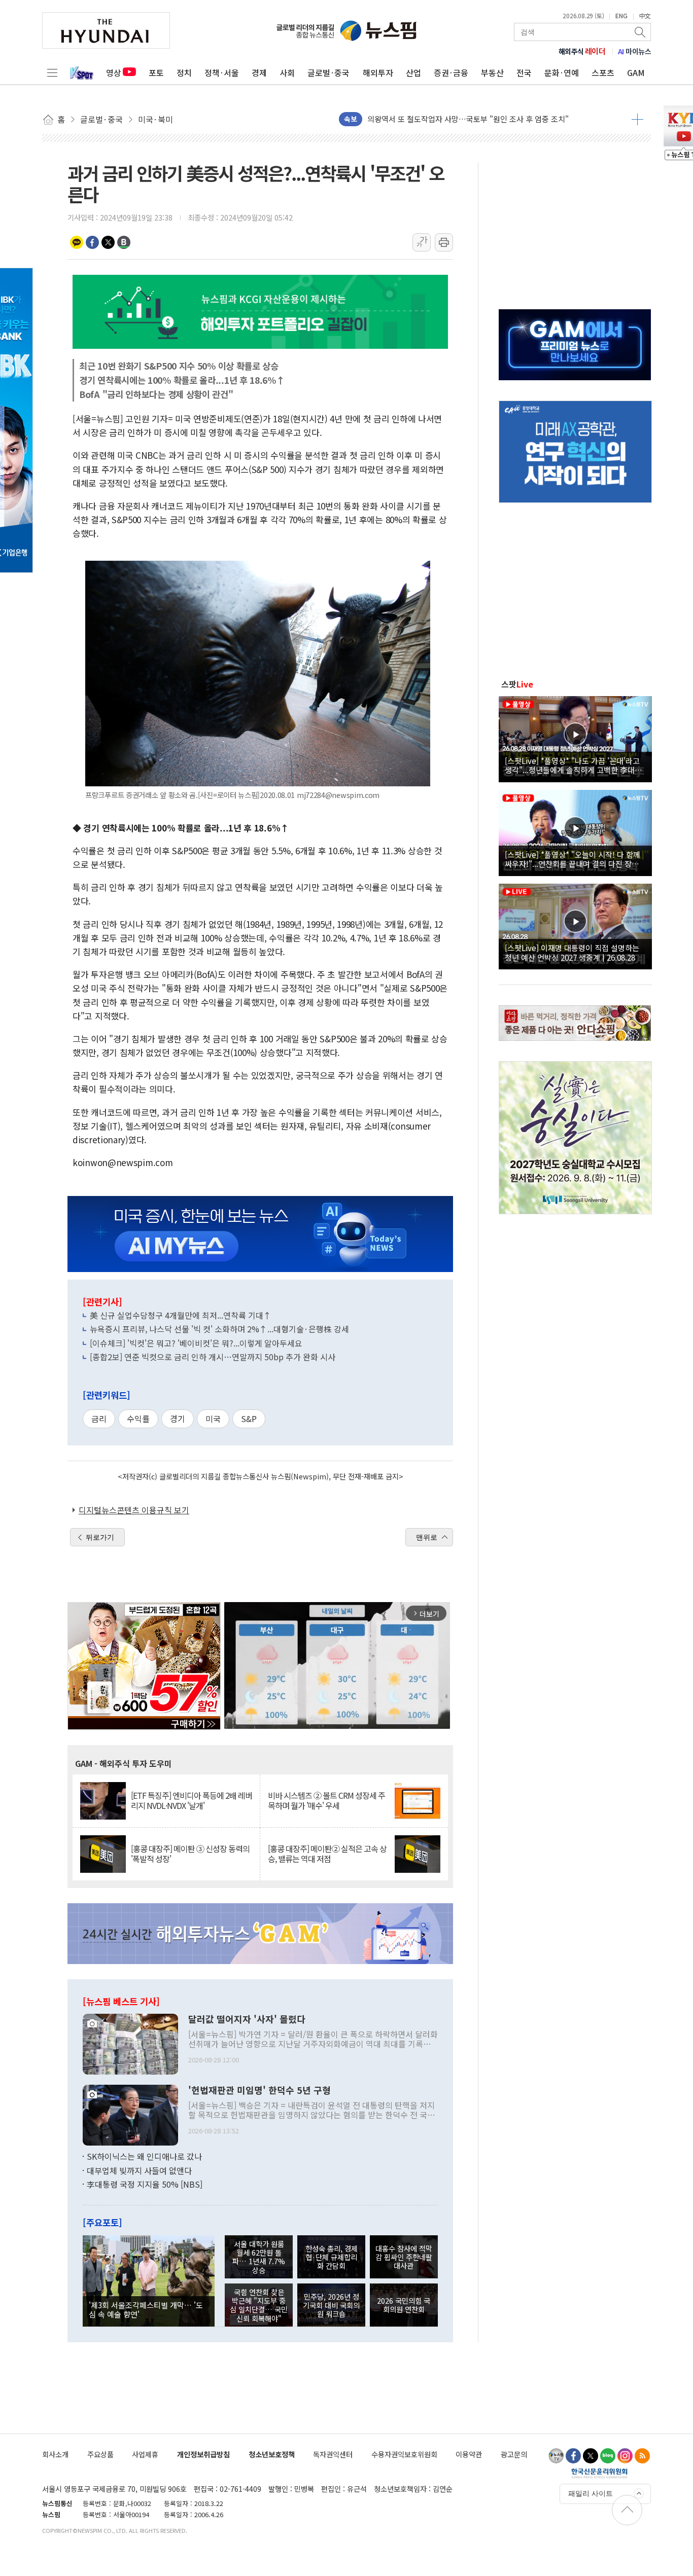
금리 (99, 1419)
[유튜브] (556, 2456)
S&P (249, 1419)
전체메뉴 (52, 72)
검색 (641, 32)
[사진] (130, 2043)
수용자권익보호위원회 (404, 2454)
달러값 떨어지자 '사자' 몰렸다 (247, 2019)
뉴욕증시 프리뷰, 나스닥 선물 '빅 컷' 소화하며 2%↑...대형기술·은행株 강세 (219, 1329)
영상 (114, 72)
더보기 (637, 119)
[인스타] (625, 2456)
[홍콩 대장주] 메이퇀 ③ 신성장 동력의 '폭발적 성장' (190, 1854)
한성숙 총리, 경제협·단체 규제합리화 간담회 (332, 2257)
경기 (178, 1419)
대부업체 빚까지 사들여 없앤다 (139, 2170)
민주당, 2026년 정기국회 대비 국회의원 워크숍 (331, 2305)
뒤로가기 (100, 1537)
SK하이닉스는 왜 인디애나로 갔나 (144, 2156)
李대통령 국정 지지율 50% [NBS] (145, 2184)
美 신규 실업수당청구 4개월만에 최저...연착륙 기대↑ (181, 1315)
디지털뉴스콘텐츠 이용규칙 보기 (134, 1510)
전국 (524, 72)
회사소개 (55, 2454)
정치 (184, 72)
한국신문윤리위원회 (599, 2473)
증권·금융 (451, 72)
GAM (636, 72)
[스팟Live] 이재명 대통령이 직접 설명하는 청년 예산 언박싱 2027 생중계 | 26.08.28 (572, 952)
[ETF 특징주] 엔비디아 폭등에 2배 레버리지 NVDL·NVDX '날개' (192, 1800)
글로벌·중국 (328, 72)
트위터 (108, 242)
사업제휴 (145, 2454)
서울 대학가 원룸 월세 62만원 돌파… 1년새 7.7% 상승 (259, 2257)
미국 (213, 1419)
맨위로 (427, 1537)
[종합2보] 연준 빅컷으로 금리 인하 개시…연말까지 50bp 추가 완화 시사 (213, 1357)
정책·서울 (222, 72)
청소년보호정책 (272, 2454)
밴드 (124, 242)
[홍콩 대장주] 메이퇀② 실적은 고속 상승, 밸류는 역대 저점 (327, 1854)
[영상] (575, 738)
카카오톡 (77, 242)
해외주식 (582, 51)
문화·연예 (562, 72)
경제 (259, 72)
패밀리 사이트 (591, 2493)
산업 (413, 72)
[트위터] (591, 2456)
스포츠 (603, 72)
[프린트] (444, 242)
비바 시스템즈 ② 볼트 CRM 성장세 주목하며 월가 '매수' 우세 (326, 1800)
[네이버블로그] (608, 2456)
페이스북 (92, 242)
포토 (156, 72)
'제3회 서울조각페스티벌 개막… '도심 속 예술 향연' (146, 2309)
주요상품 (100, 2454)
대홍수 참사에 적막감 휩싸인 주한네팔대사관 (404, 2257)
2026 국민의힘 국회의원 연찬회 (404, 2305)
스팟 (517, 684)
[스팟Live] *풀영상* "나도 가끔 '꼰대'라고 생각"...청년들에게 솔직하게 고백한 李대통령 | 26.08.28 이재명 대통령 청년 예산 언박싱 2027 (574, 765)
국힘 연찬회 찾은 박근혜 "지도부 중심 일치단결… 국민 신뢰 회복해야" (259, 2305)
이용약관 (469, 2454)
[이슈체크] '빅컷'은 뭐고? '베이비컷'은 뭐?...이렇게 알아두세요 (196, 1343)
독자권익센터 (333, 2454)
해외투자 (378, 72)
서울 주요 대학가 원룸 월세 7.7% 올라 (428, 119)
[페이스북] (573, 2456)
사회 (287, 72)
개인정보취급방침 (203, 2454)
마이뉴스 (635, 51)
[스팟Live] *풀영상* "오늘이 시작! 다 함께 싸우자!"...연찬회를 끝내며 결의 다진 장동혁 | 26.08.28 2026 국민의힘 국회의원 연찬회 (575, 859)
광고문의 (514, 2454)
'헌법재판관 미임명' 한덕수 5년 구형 (259, 2090)
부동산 (492, 72)
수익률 (138, 1419)
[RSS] (642, 2456)
